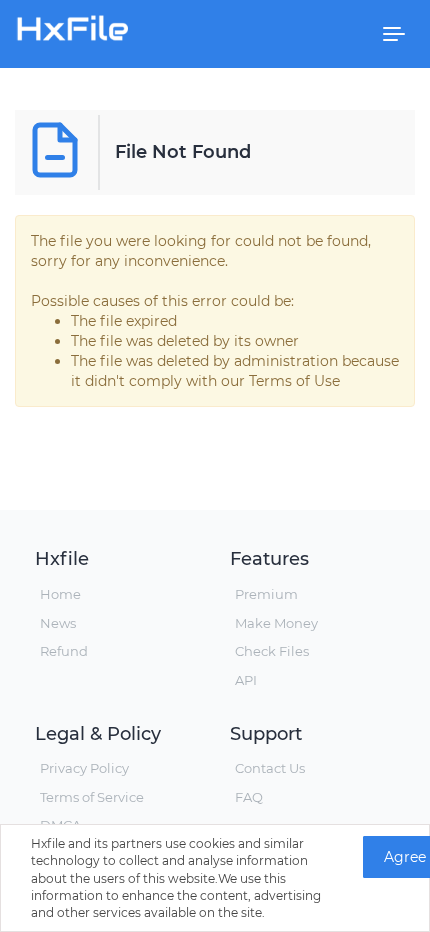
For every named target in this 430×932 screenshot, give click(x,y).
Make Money (276, 623)
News (58, 623)
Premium (266, 594)
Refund (64, 651)
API (246, 680)
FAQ (249, 797)
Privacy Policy (84, 768)
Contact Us (270, 768)
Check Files (272, 651)
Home (60, 594)
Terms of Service (92, 797)
